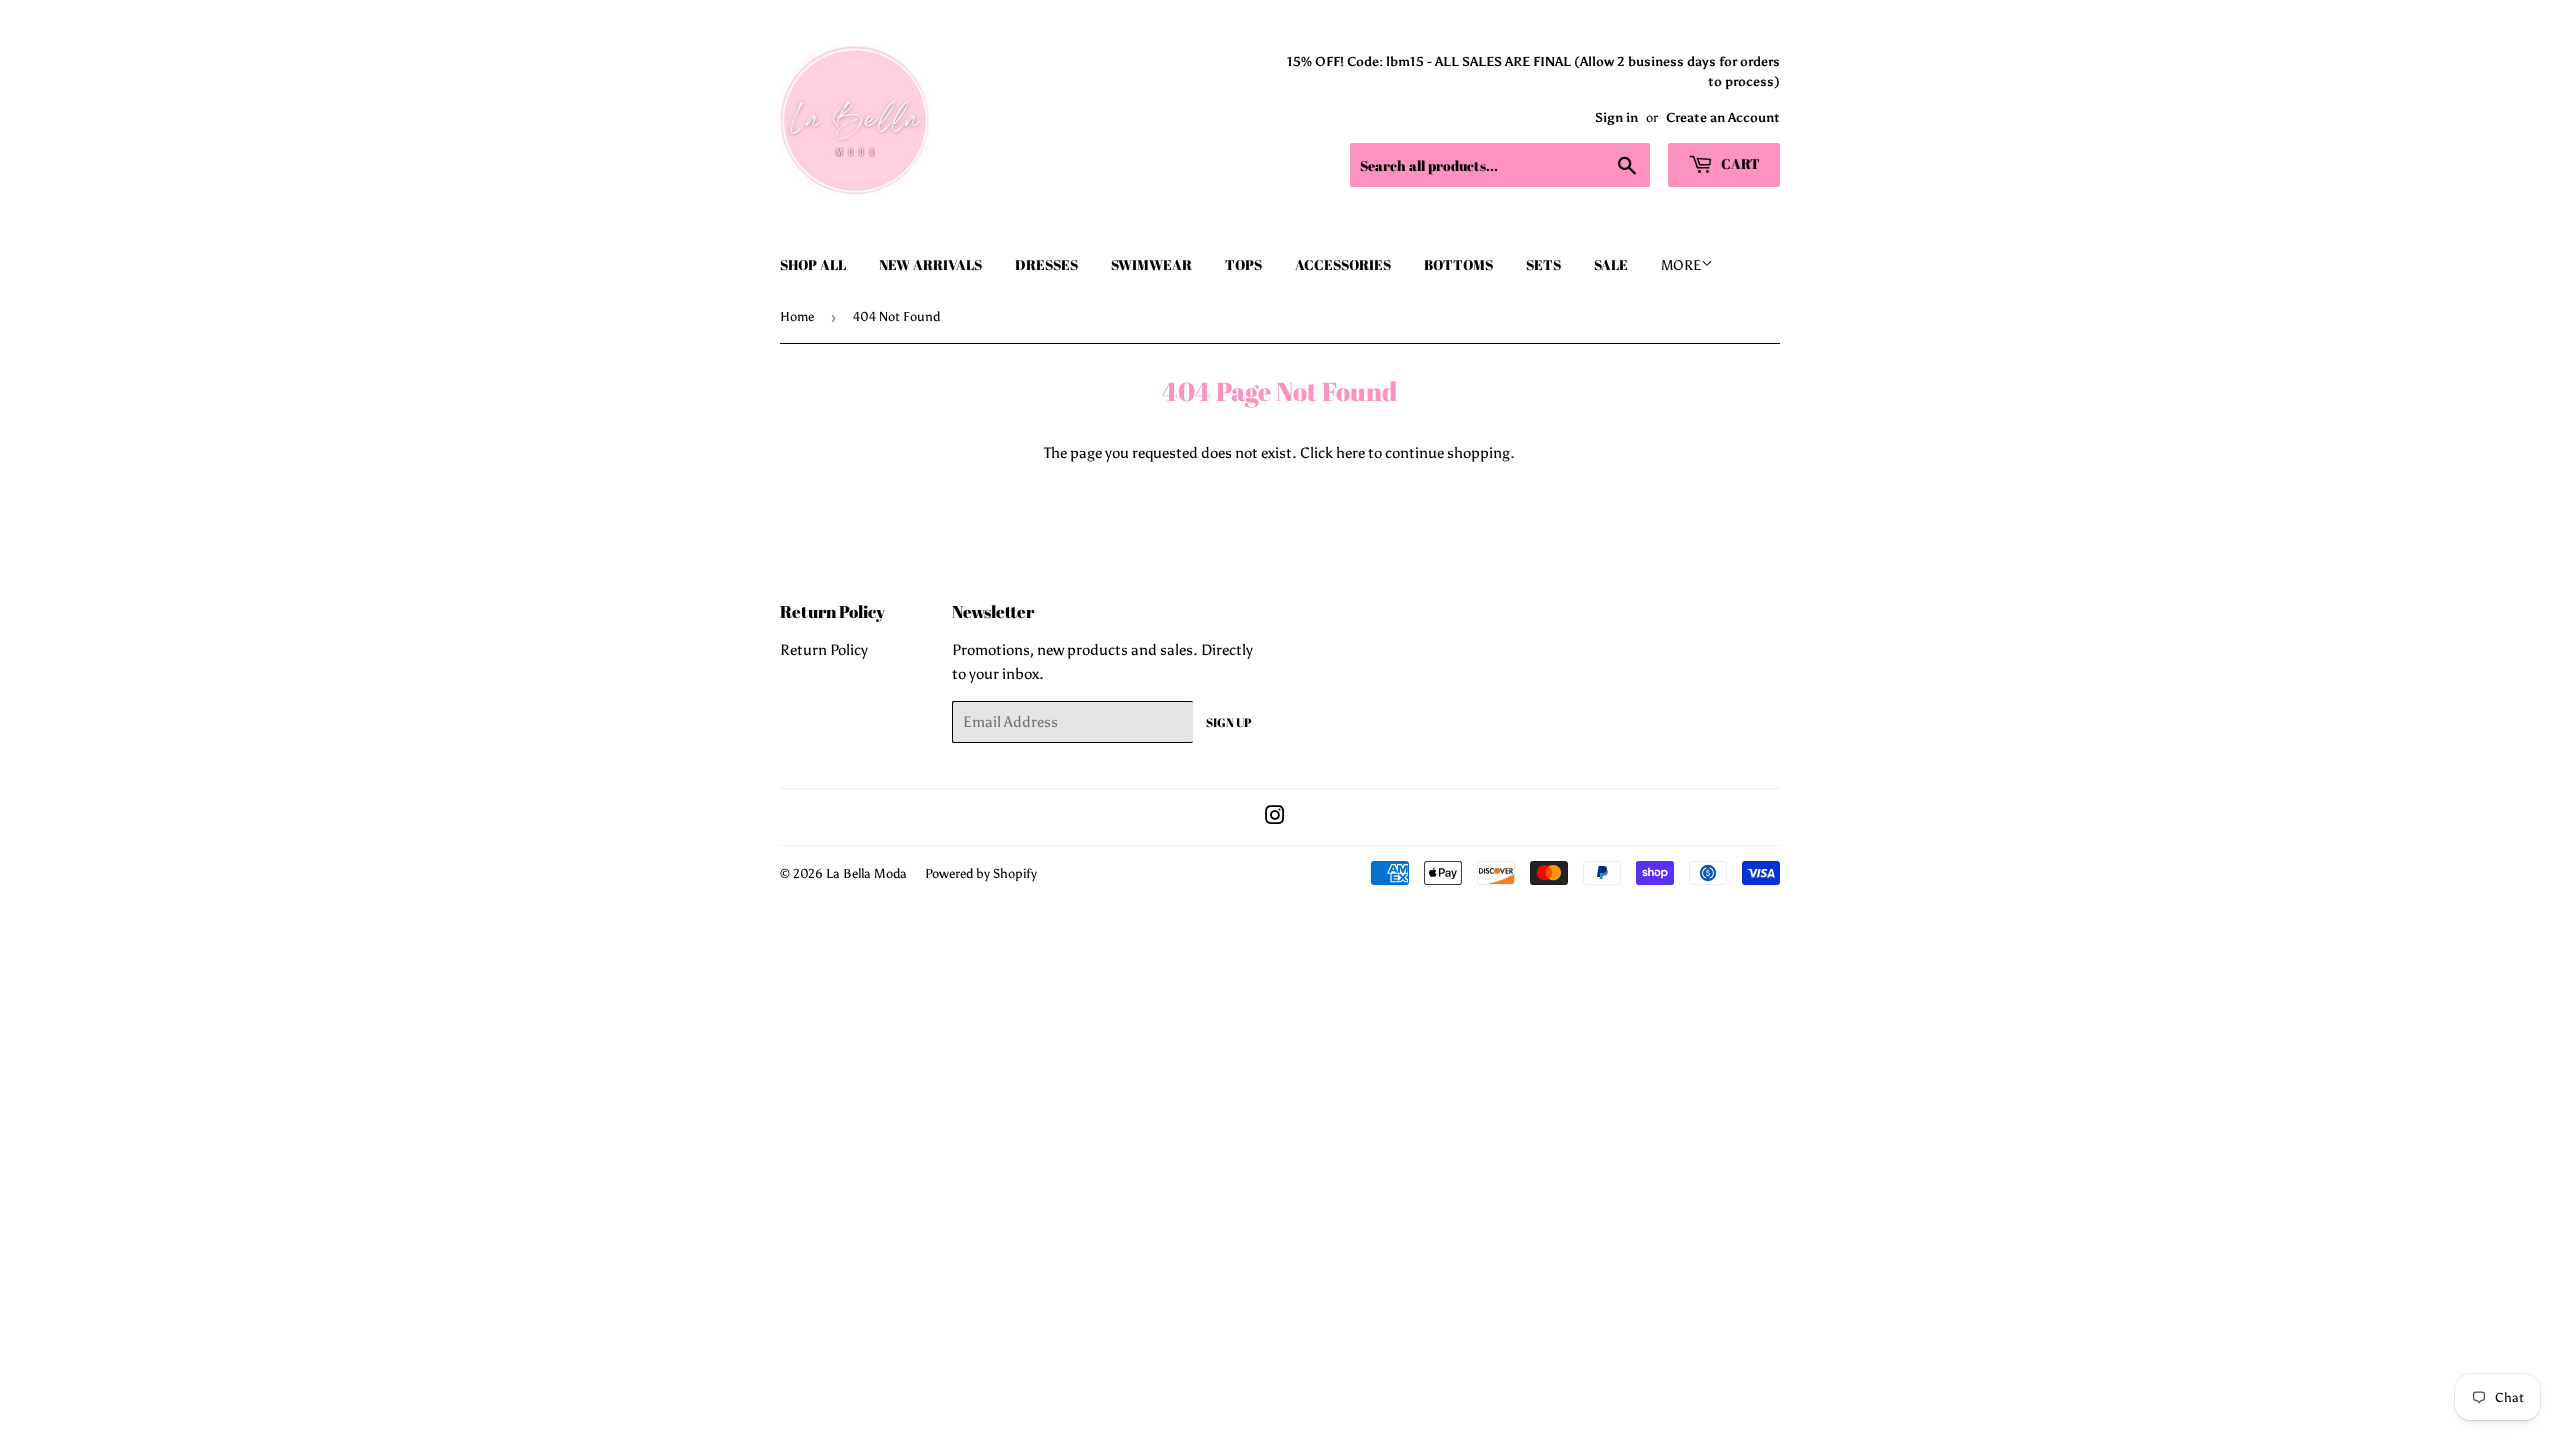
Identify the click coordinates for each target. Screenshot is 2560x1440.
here (1350, 453)
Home (797, 316)
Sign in (1616, 117)
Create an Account (1723, 117)
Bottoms (1458, 264)
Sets (1543, 264)
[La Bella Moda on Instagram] (1275, 818)
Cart (1739, 163)
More (1681, 265)
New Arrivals (930, 264)
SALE (1611, 264)
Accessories (1343, 264)
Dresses (1046, 264)
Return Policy (824, 650)
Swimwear (1151, 264)
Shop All (813, 264)
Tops (1243, 264)
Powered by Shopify (981, 873)
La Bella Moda (866, 873)
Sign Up (1229, 722)
